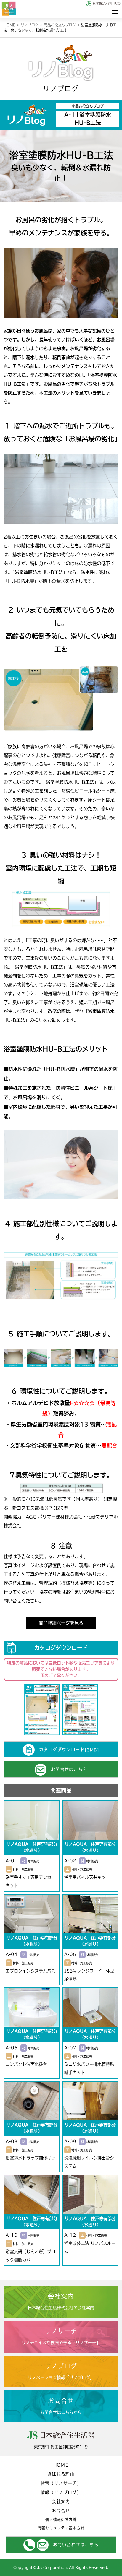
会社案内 (61, 2502)
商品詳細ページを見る (61, 1623)
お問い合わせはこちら (76, 2545)
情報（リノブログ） (61, 2492)
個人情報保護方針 (61, 2520)
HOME (61, 2465)
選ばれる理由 (61, 2474)
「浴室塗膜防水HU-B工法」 (71, 782)
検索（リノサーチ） (61, 2483)
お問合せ (61, 2511)
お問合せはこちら (69, 1769)
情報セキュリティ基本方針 (61, 2528)
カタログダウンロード (69, 1750)
